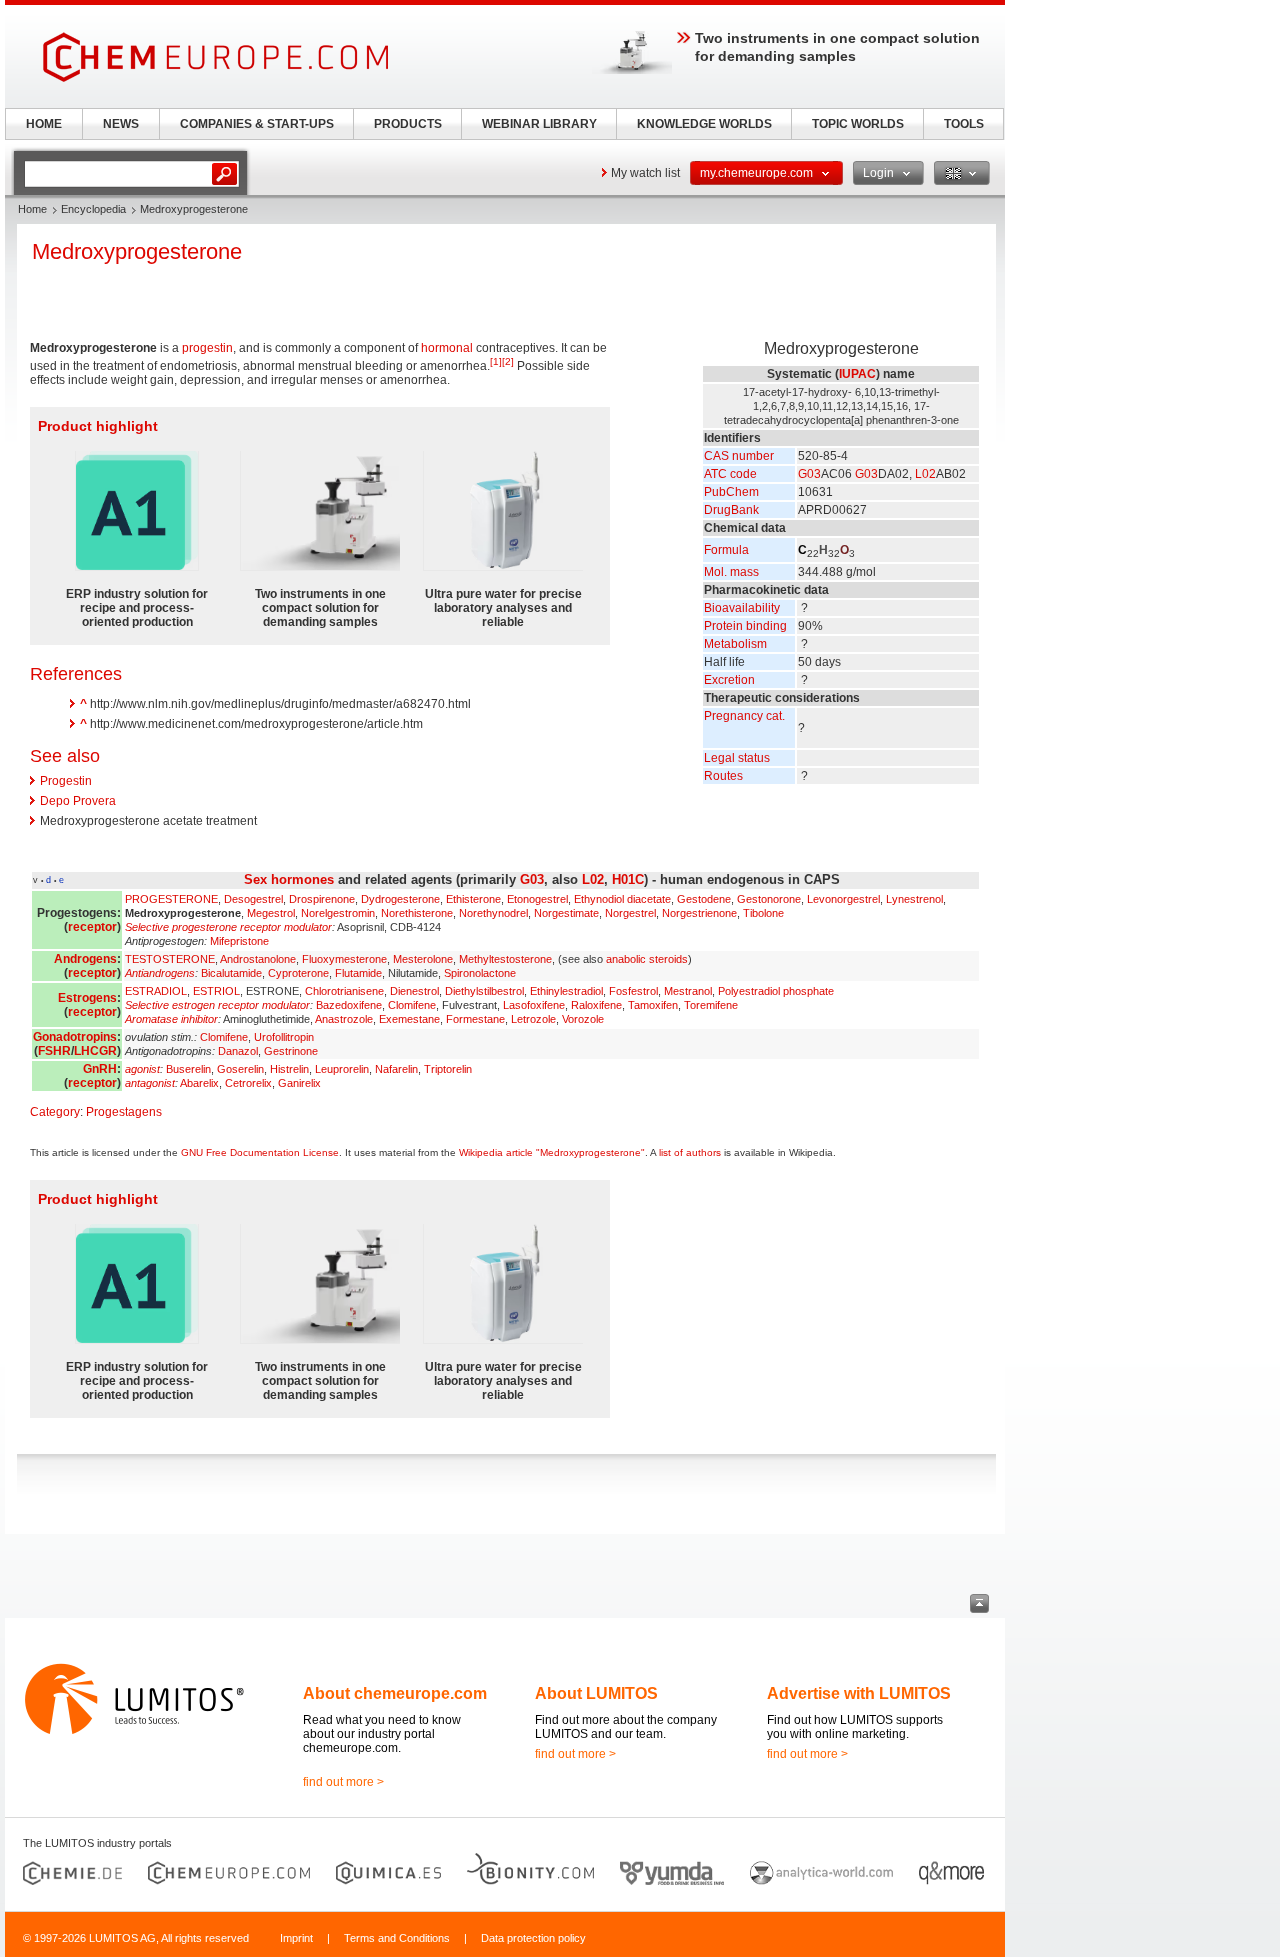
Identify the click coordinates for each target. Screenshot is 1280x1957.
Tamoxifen (653, 1005)
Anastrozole (344, 1019)
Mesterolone (423, 959)
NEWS (121, 124)
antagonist (150, 1083)
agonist (142, 1069)
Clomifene (412, 1005)
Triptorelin (448, 1069)
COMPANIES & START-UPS (257, 124)
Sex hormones (289, 879)
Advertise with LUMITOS (859, 1693)
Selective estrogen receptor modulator (217, 1005)
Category (55, 1112)
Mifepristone (239, 941)
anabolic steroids (647, 959)
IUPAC (857, 374)
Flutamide (358, 973)
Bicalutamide (231, 973)
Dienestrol (414, 991)
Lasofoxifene (534, 1005)
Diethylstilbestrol (484, 991)
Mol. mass (731, 572)
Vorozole (583, 1019)
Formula (726, 550)
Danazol (238, 1051)
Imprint (296, 1938)
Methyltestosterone (505, 959)
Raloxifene (596, 1005)
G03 (809, 474)
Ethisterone (473, 899)
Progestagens (124, 1112)
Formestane (475, 1019)
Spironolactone (480, 973)
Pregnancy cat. (744, 716)
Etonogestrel (537, 899)
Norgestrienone (699, 913)
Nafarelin (396, 1069)
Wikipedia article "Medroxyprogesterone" (552, 1152)
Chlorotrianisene (344, 991)
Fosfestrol (633, 991)
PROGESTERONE (171, 899)
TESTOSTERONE (170, 959)
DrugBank (731, 510)
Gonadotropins (75, 1037)
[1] (496, 361)
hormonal (447, 348)
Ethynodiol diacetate (622, 899)
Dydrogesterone (400, 899)
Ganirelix (299, 1083)
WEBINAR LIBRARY (539, 124)
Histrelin (289, 1069)
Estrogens (87, 998)
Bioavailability (742, 608)
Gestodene (704, 899)
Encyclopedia (93, 209)
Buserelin (188, 1069)
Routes (723, 776)
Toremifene (711, 1005)
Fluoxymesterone (344, 959)
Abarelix (199, 1083)
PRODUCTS (408, 124)
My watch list (645, 173)
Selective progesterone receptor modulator (228, 927)
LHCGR (95, 1051)
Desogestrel (253, 899)
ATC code (730, 474)
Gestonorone (769, 899)
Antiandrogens (160, 973)
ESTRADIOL (156, 991)
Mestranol (688, 991)
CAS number (739, 456)
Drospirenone (322, 899)
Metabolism (735, 644)
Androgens (85, 959)
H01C (628, 879)
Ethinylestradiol (566, 991)
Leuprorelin (342, 1069)
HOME (44, 124)
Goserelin (240, 1069)
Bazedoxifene (349, 1005)
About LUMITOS (596, 1693)
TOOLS (964, 124)
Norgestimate (566, 913)
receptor (92, 927)
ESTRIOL (216, 991)
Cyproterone (298, 973)
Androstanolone (258, 959)
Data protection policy (533, 1938)
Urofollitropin (284, 1037)
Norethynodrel (493, 913)
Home (32, 209)
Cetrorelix (248, 1083)
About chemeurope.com (395, 1693)
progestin (207, 348)
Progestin (66, 781)
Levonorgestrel (843, 899)
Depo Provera (78, 801)
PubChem (731, 492)
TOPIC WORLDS (858, 124)
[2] (508, 361)
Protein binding (745, 626)
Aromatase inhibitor (171, 1019)
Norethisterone (417, 913)
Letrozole (533, 1019)
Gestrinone (291, 1051)
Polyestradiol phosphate (776, 991)
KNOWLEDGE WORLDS (704, 124)
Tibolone (763, 913)
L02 (925, 474)
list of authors (690, 1152)
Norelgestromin (338, 913)
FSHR (54, 1051)
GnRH (100, 1069)
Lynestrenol (914, 899)
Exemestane (409, 1019)
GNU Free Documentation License (260, 1152)
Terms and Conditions (397, 1938)
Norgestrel (630, 913)
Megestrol (271, 913)
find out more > (343, 1782)
